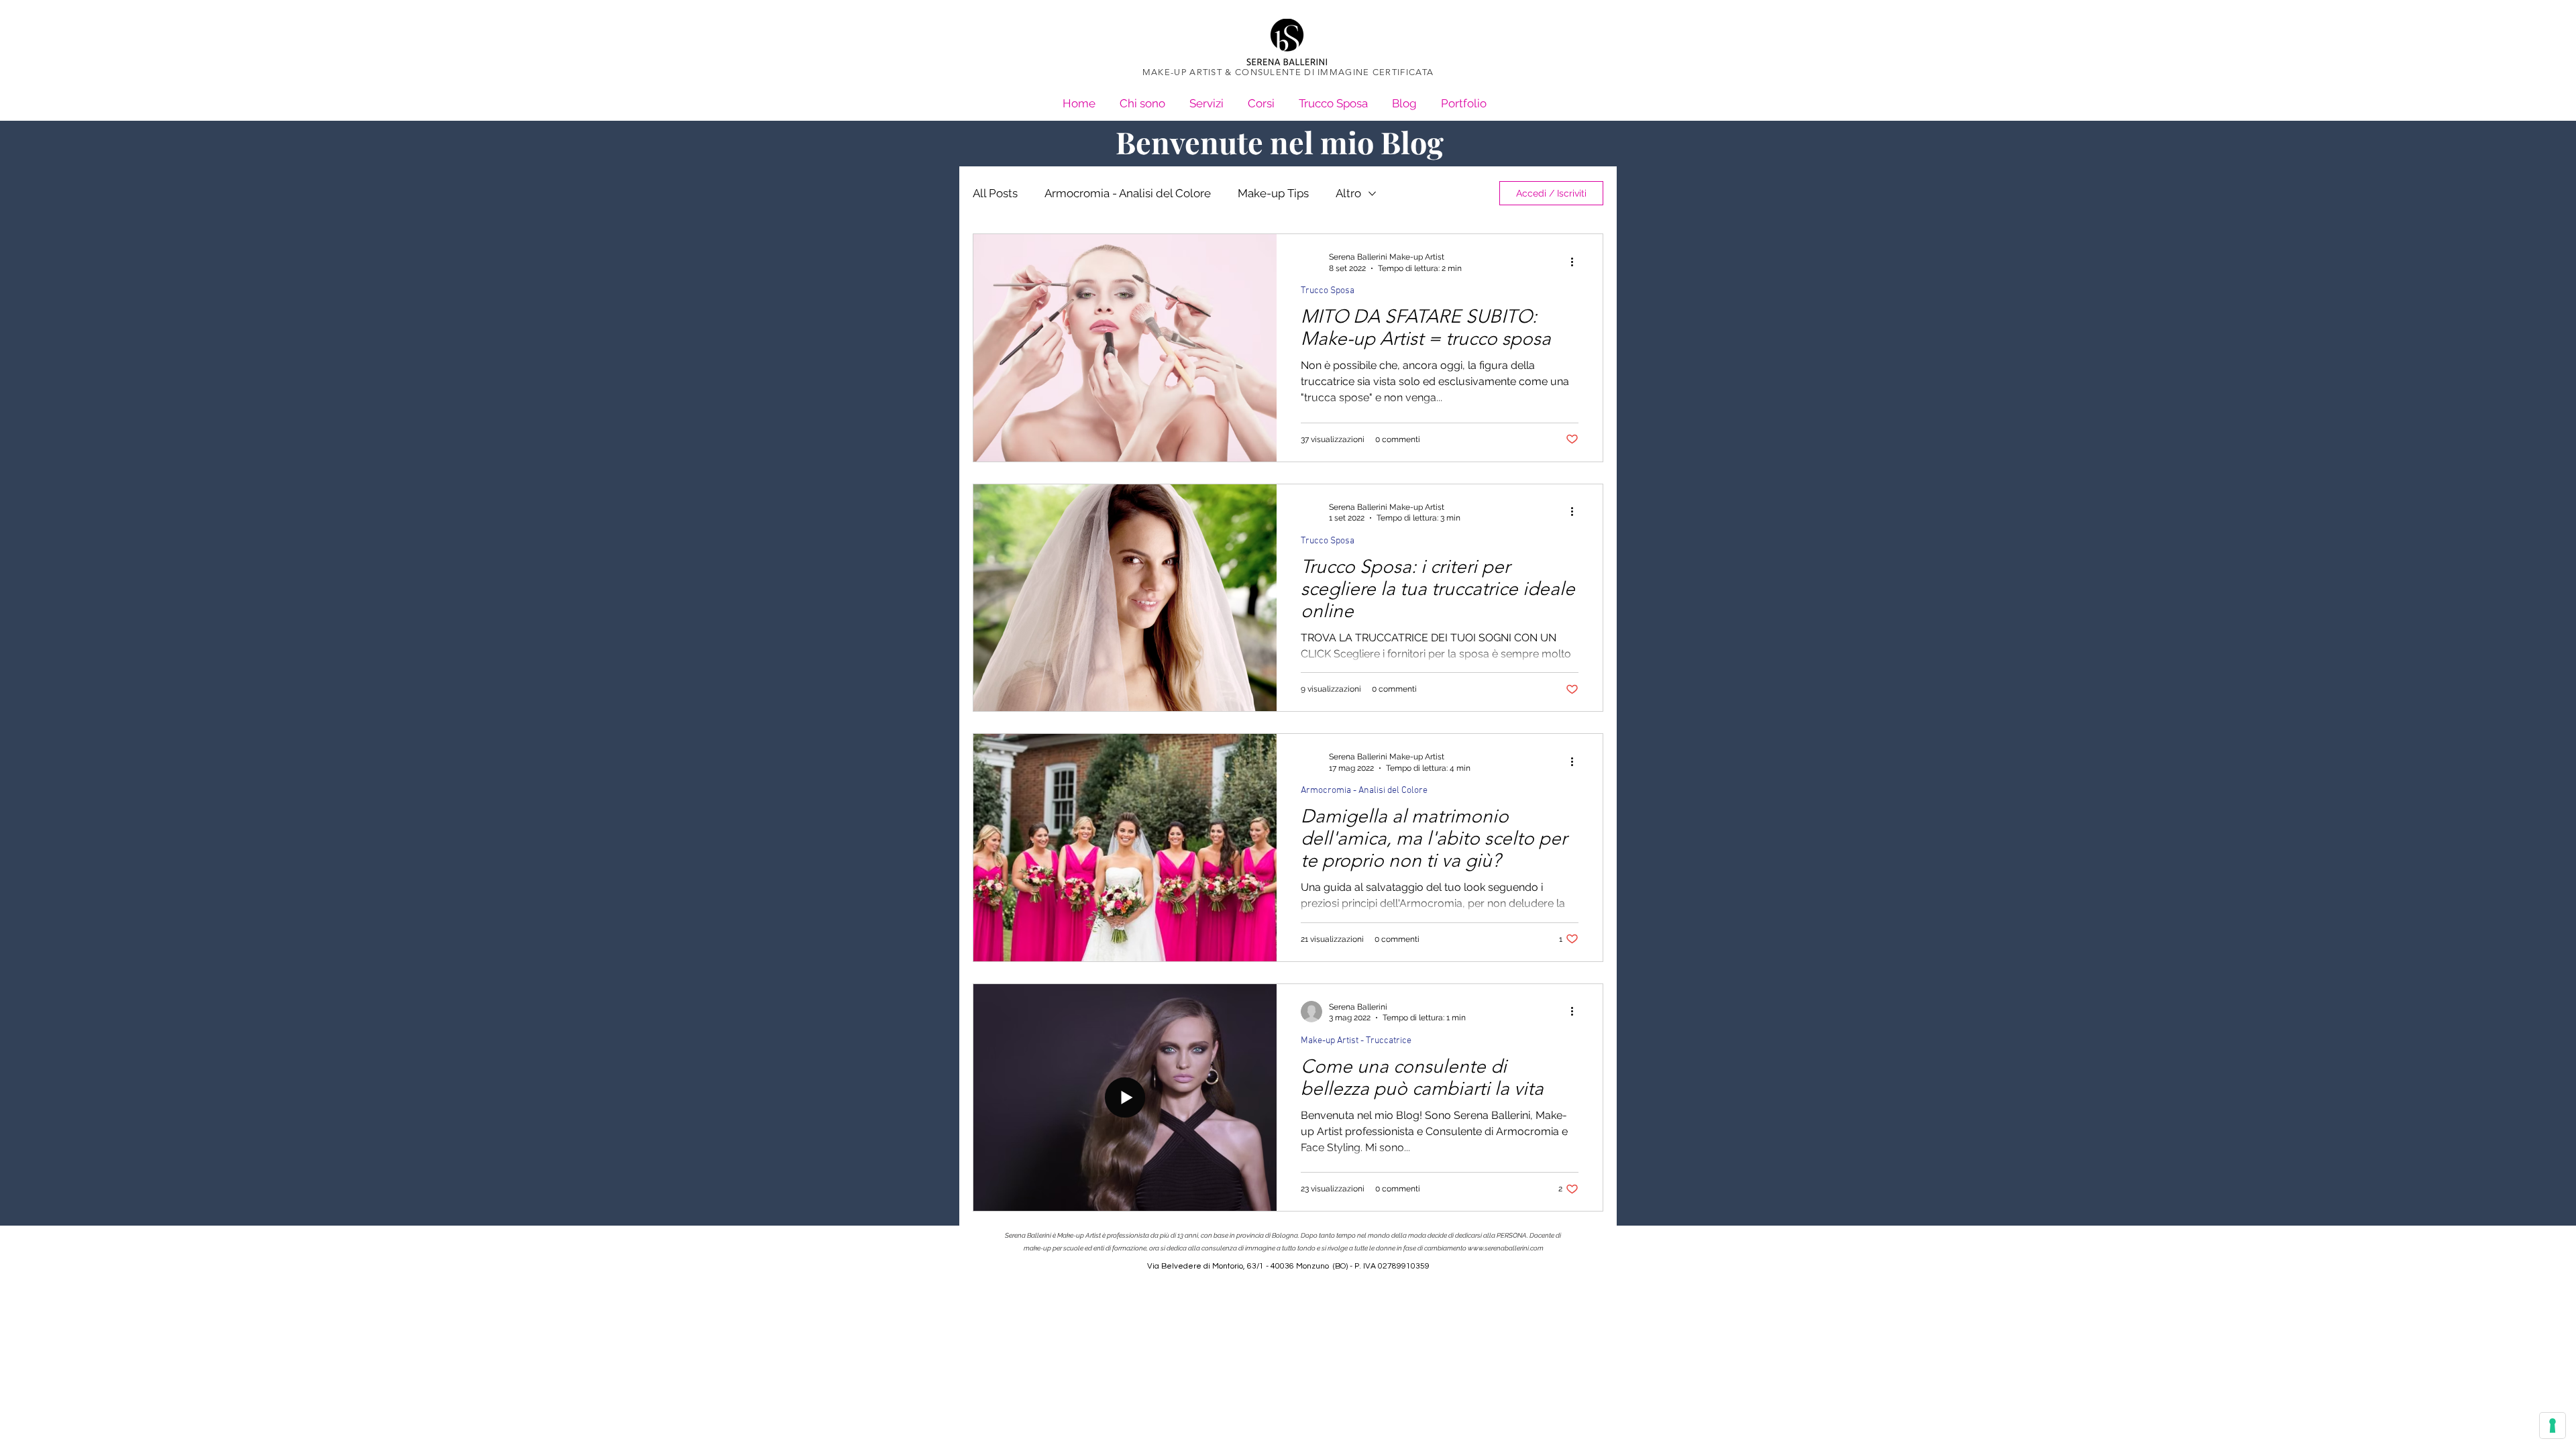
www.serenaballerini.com (1506, 1248)
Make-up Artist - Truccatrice (1356, 1041)
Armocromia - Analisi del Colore (1128, 193)
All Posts (995, 193)
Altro (1348, 193)
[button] (1464, 98)
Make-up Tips (1273, 193)
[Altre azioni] (1576, 262)
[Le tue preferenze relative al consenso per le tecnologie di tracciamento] (2553, 1426)
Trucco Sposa (1328, 291)
